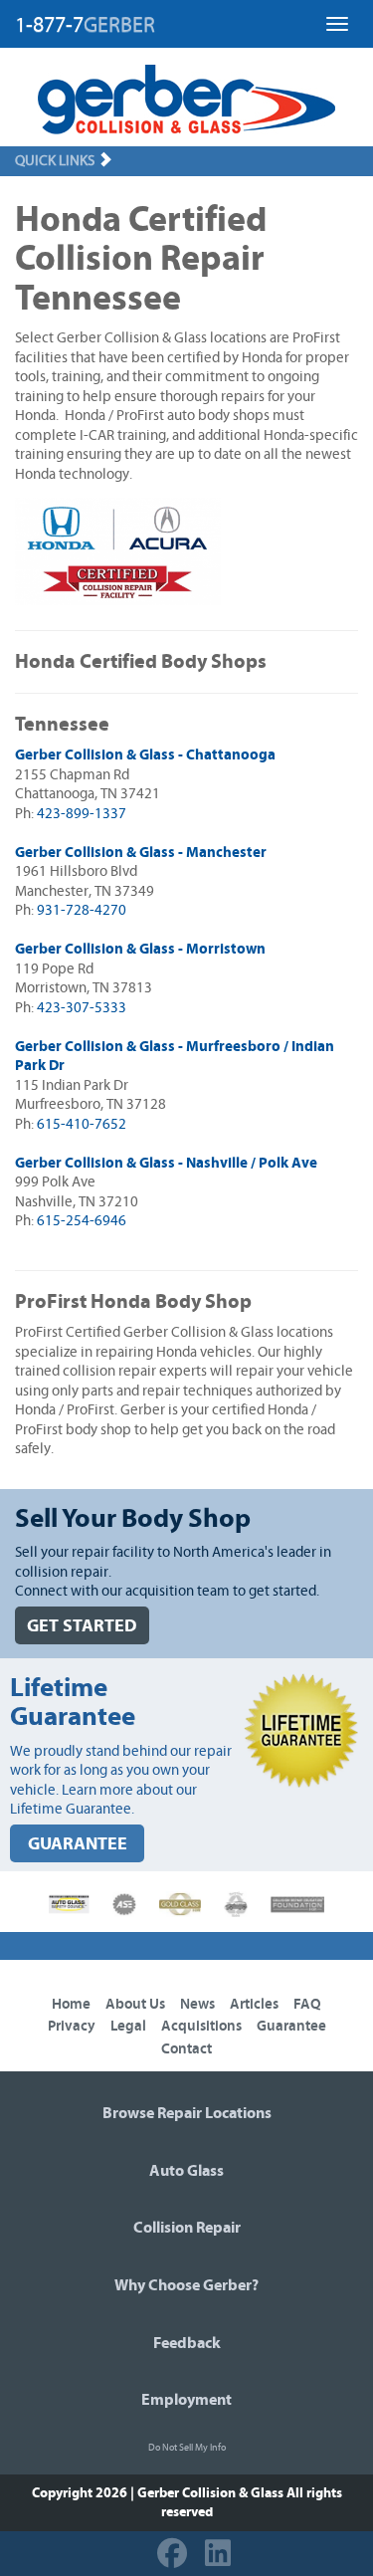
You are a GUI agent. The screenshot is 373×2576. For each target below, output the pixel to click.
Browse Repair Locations (187, 2113)
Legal (128, 2026)
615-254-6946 (82, 1221)
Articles (254, 2004)
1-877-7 (85, 25)
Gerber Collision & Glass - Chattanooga (145, 755)
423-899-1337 (82, 814)
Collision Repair (187, 2228)
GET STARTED (82, 1626)
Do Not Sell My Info (187, 2448)
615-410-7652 (82, 1124)
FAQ (307, 2004)
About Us (135, 2004)
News (197, 2004)
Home (71, 2004)
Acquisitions (201, 2026)
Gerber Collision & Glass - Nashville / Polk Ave (166, 1163)
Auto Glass (186, 2171)
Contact (186, 2049)
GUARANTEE (78, 1844)
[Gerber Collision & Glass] (186, 100)
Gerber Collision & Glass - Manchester (141, 853)
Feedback (187, 2343)
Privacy (72, 2026)
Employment (186, 2400)
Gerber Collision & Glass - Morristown (140, 949)
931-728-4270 (82, 910)
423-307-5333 (82, 1008)
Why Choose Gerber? (186, 2285)
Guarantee (291, 2026)
